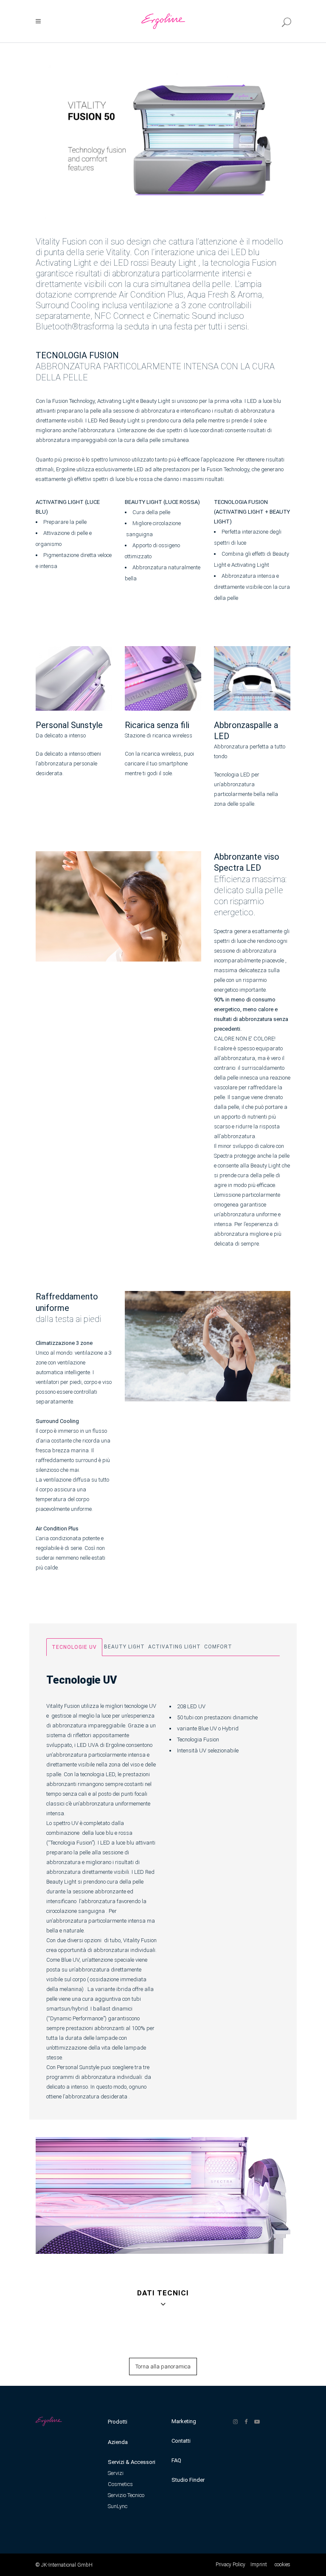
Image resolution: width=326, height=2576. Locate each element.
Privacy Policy (230, 2565)
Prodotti (118, 2422)
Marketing (184, 2421)
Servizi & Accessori (132, 2462)
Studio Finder (188, 2480)
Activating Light (174, 1647)
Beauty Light (124, 1647)
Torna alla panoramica (163, 2366)
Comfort (218, 1647)
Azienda (118, 2442)
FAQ (176, 2460)
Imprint (259, 2565)
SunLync (118, 2506)
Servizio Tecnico (126, 2495)
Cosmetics (120, 2484)
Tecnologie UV (74, 1647)
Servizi (116, 2473)
